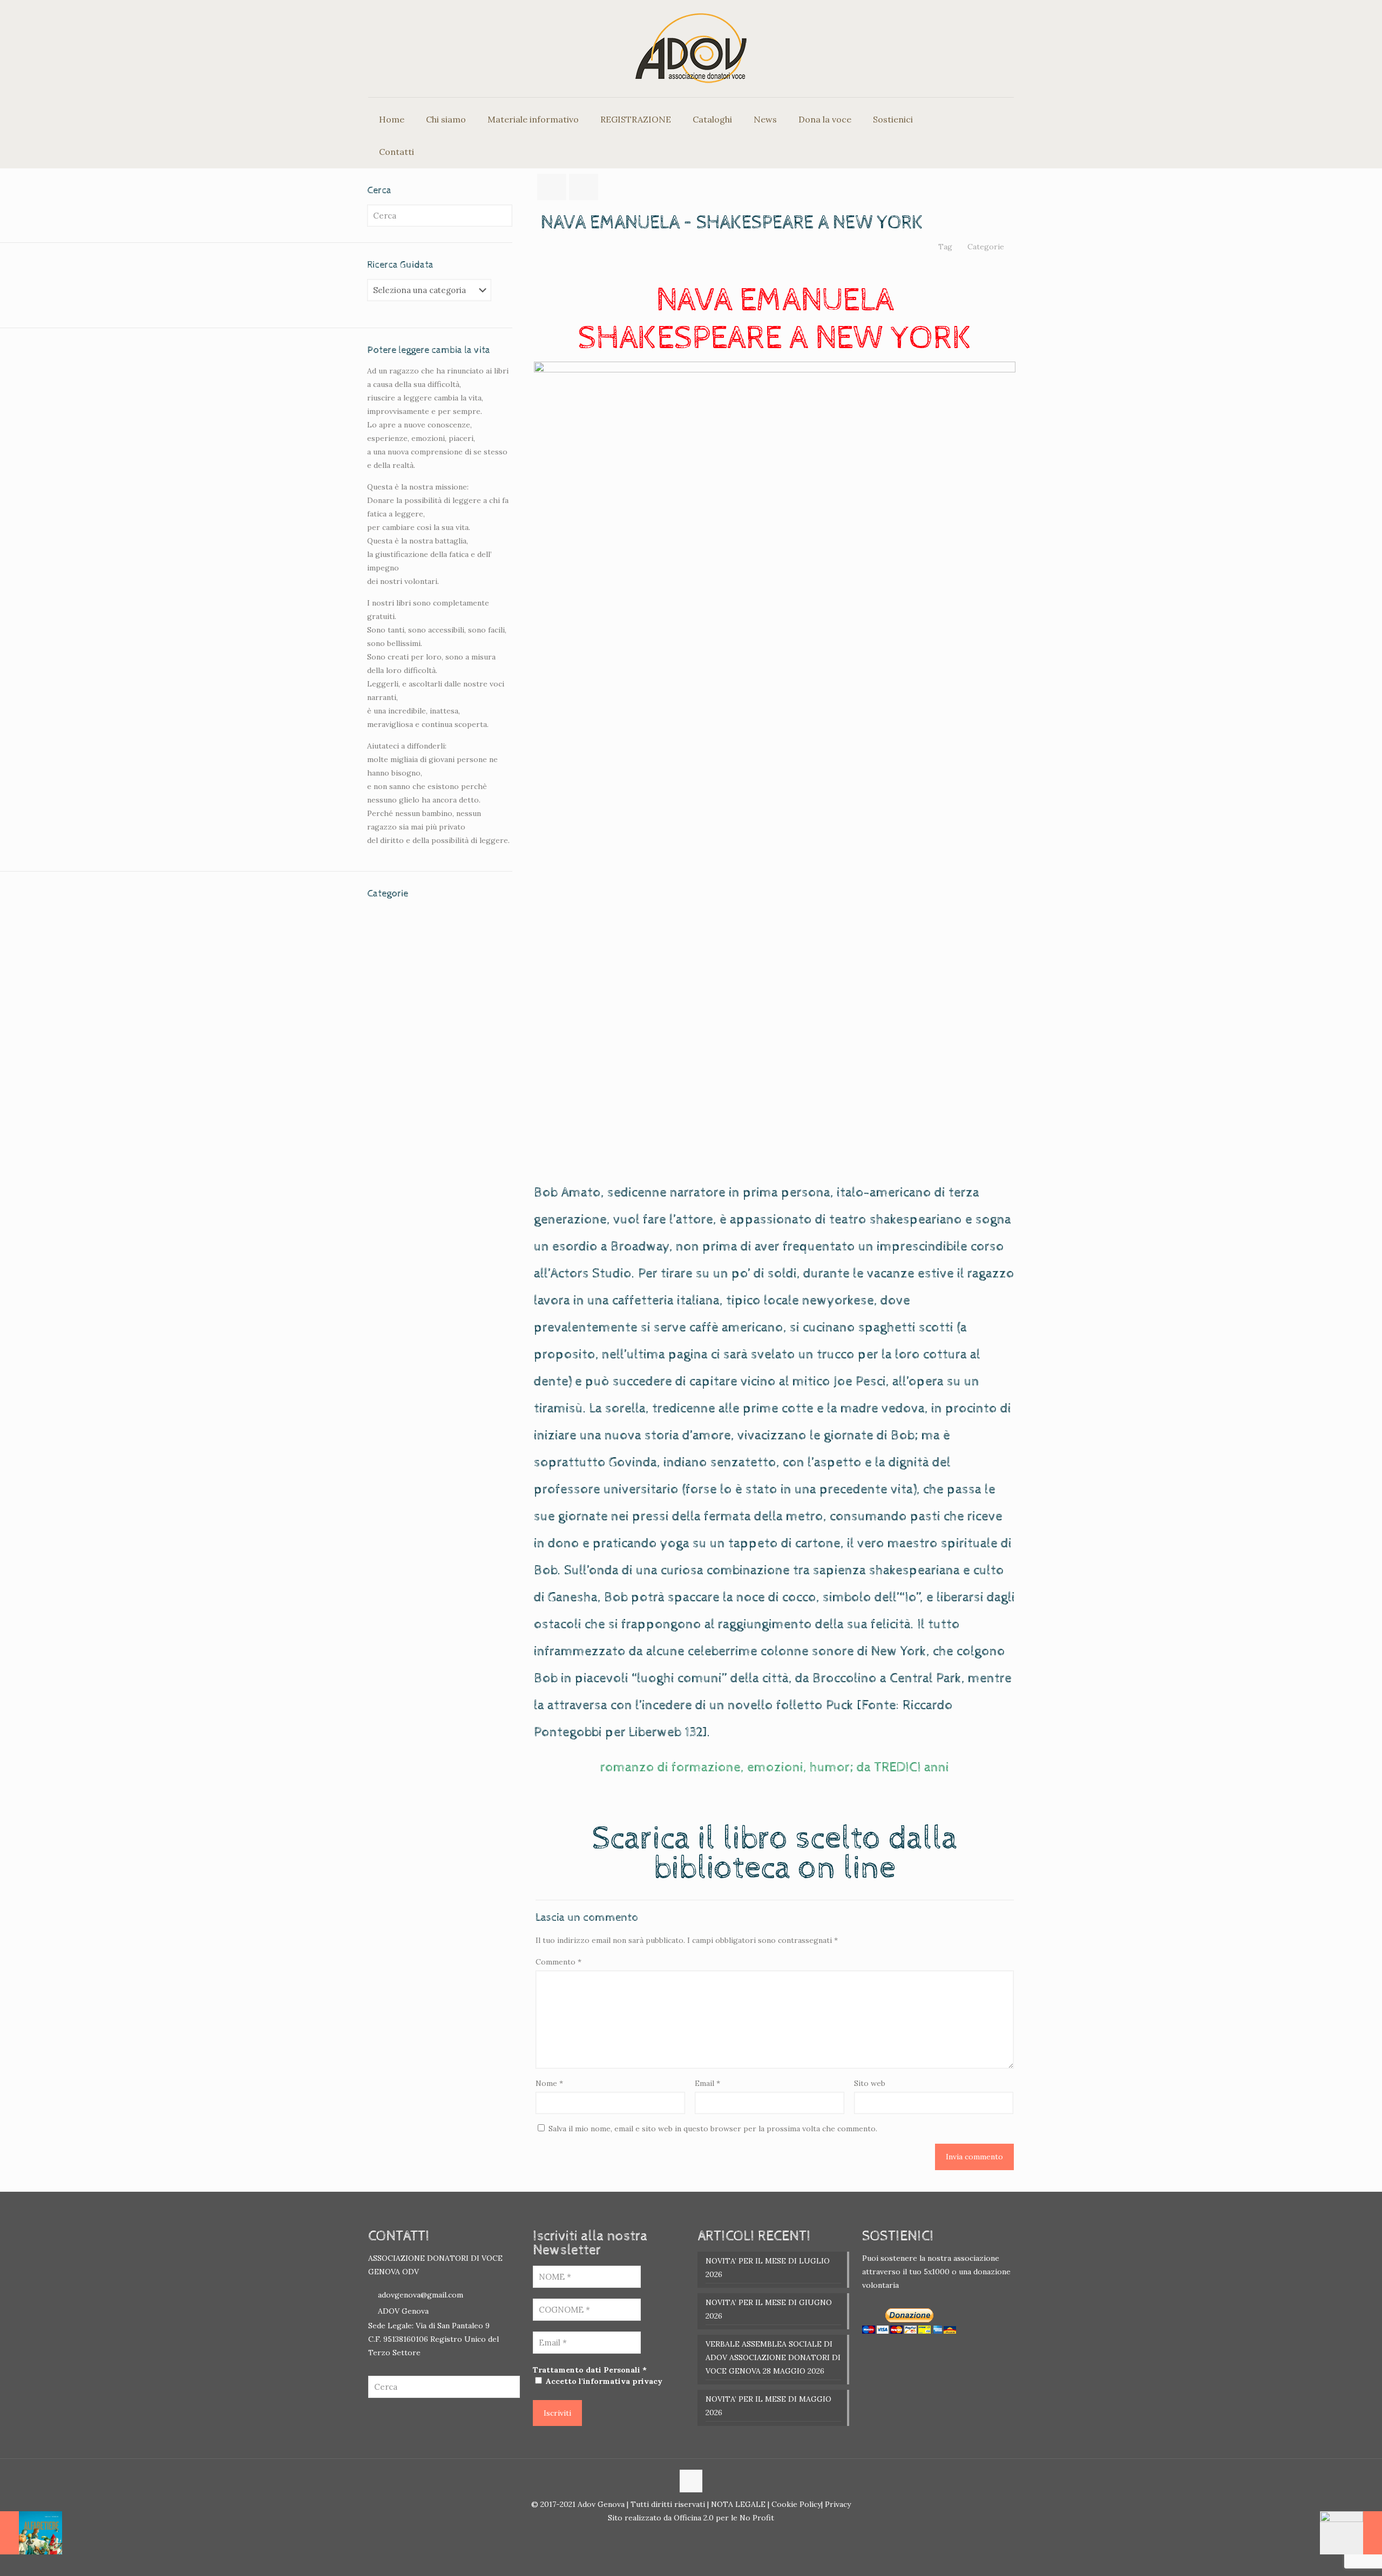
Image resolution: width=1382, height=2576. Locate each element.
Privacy (837, 2504)
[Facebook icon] (685, 2536)
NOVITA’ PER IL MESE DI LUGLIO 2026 (768, 2268)
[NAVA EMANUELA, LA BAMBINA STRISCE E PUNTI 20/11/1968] (1351, 2533)
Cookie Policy (796, 2504)
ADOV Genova (403, 2311)
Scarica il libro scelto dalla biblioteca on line (775, 1854)
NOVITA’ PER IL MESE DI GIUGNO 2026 (769, 2309)
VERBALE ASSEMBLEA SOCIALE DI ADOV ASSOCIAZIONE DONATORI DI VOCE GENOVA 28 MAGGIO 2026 (773, 2357)
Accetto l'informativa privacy (603, 2381)
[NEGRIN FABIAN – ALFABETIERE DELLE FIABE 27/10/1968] (31, 2533)
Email (707, 2083)
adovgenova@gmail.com (421, 2295)
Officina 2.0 (694, 2518)
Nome (549, 2083)
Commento (558, 1962)
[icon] (697, 2536)
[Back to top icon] (691, 2481)
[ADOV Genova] (691, 49)
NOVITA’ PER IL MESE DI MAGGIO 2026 (768, 2406)
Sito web (870, 2083)
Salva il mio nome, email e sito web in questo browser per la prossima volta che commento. (713, 2129)
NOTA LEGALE (737, 2504)
